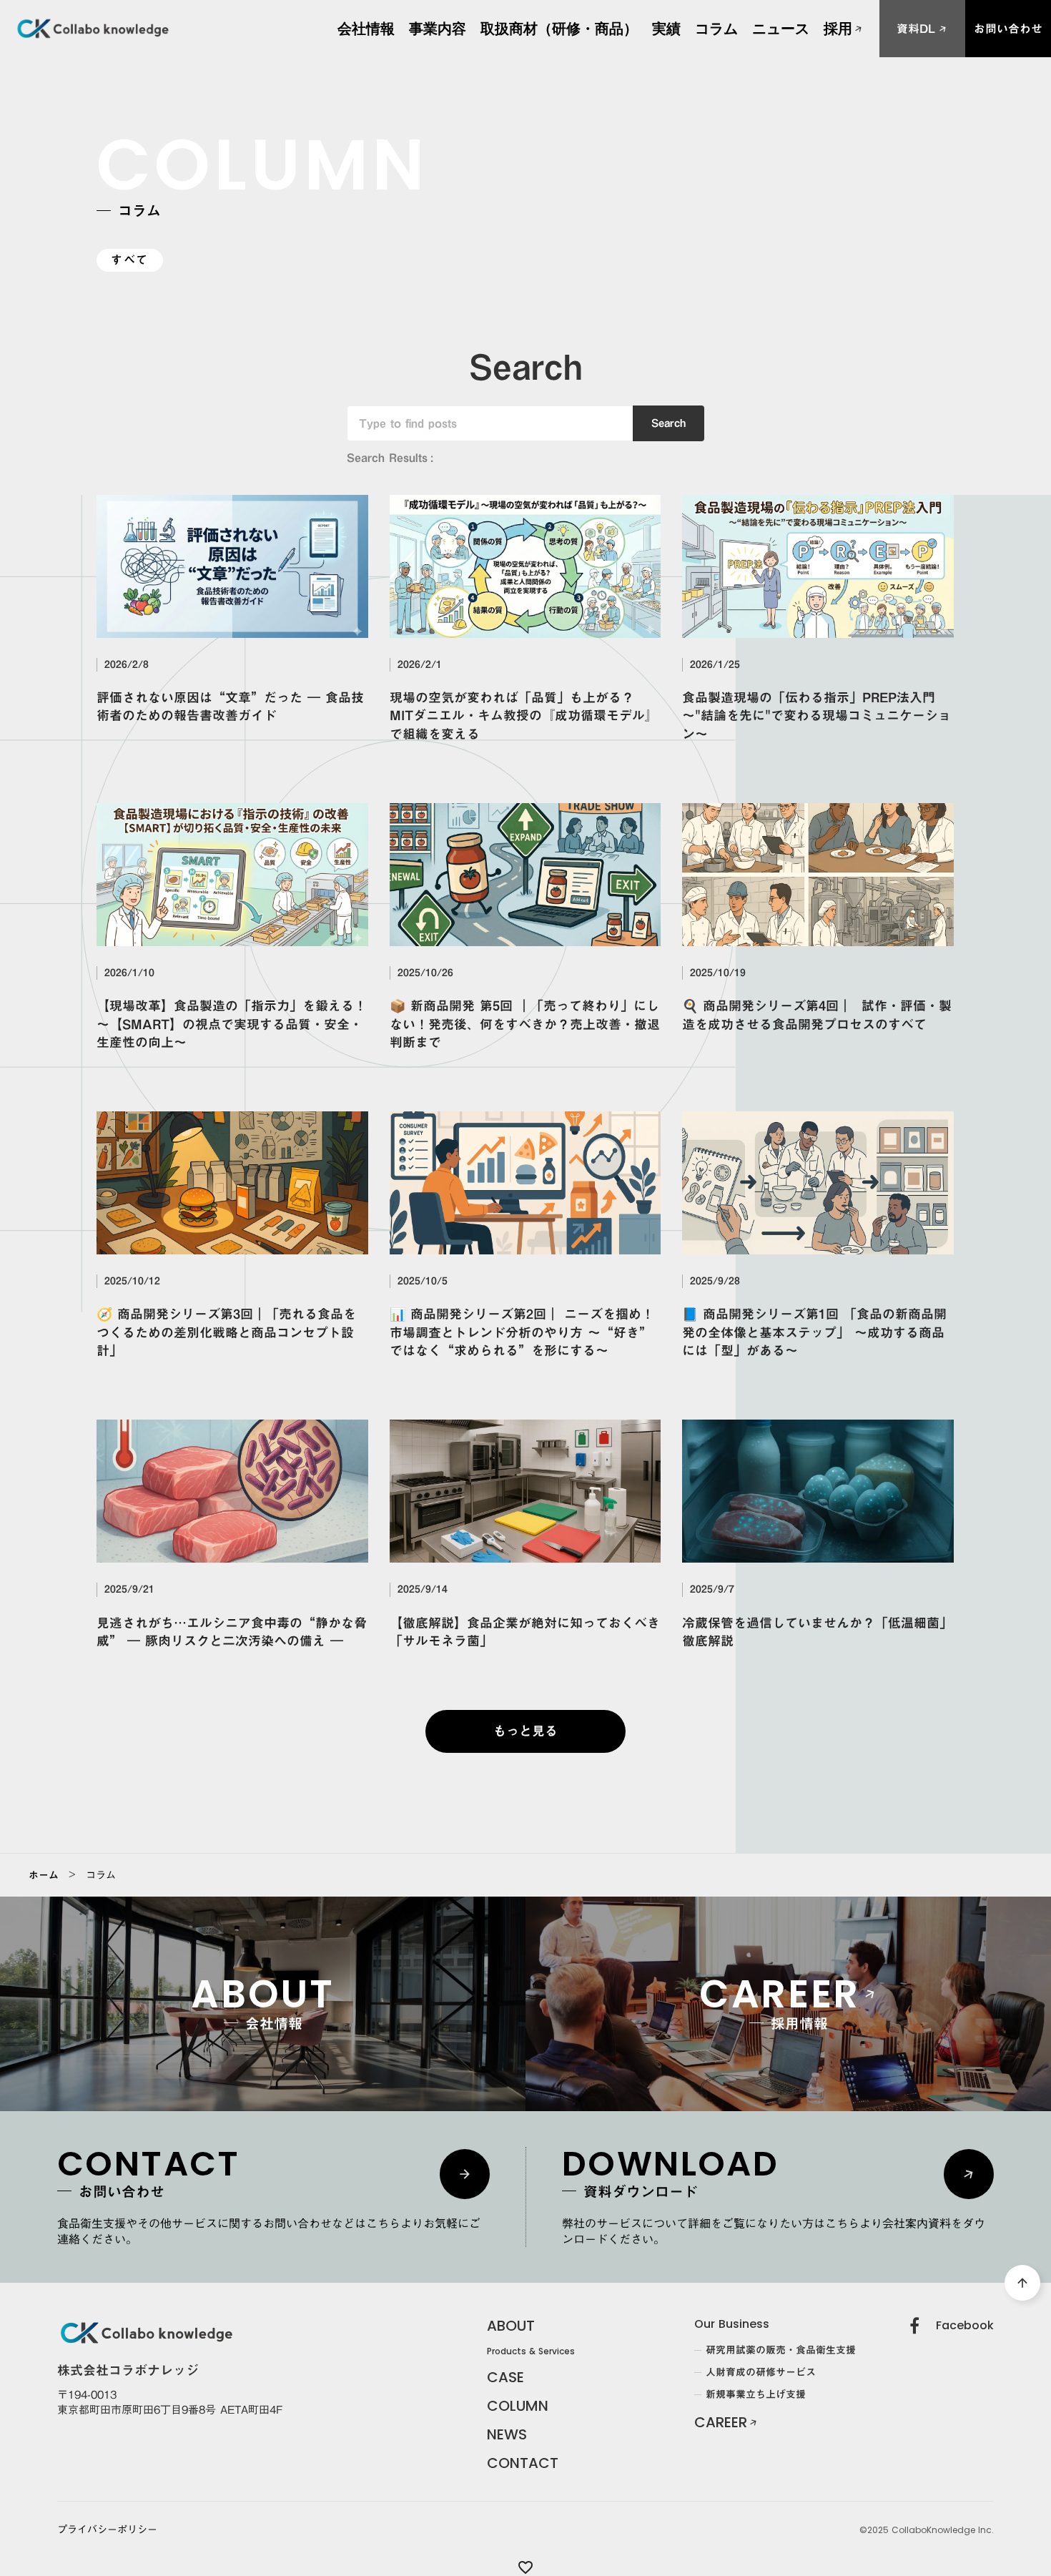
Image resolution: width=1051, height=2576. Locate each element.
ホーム (44, 1875)
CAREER (721, 2422)
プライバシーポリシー (107, 2530)
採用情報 (841, 36)
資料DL (916, 29)
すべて (130, 260)
